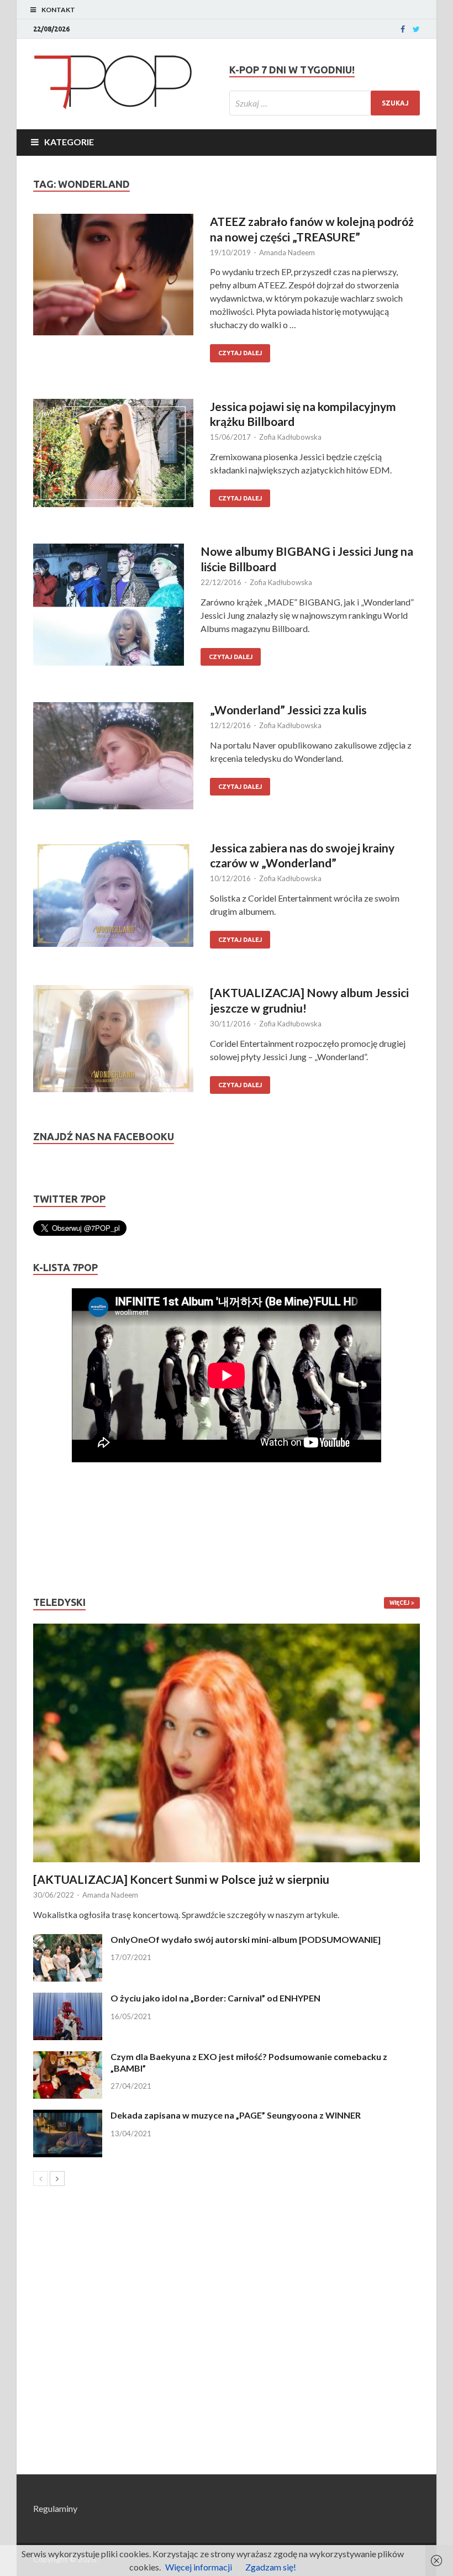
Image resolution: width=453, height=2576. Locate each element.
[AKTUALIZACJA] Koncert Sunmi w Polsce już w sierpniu (181, 1879)
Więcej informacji (199, 2567)
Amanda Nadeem (287, 252)
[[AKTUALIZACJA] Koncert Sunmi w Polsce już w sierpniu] (227, 1743)
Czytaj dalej (240, 353)
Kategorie (69, 142)
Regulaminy (55, 2508)
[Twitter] (416, 29)
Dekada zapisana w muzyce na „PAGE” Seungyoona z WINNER (236, 2115)
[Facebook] (403, 29)
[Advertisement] (66, 1529)
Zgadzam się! (271, 2567)
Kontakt (58, 10)
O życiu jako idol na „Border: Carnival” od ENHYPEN (215, 1998)
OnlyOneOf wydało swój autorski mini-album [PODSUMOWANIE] (246, 1939)
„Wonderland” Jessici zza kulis (288, 710)
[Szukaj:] (325, 103)
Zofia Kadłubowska (290, 437)
